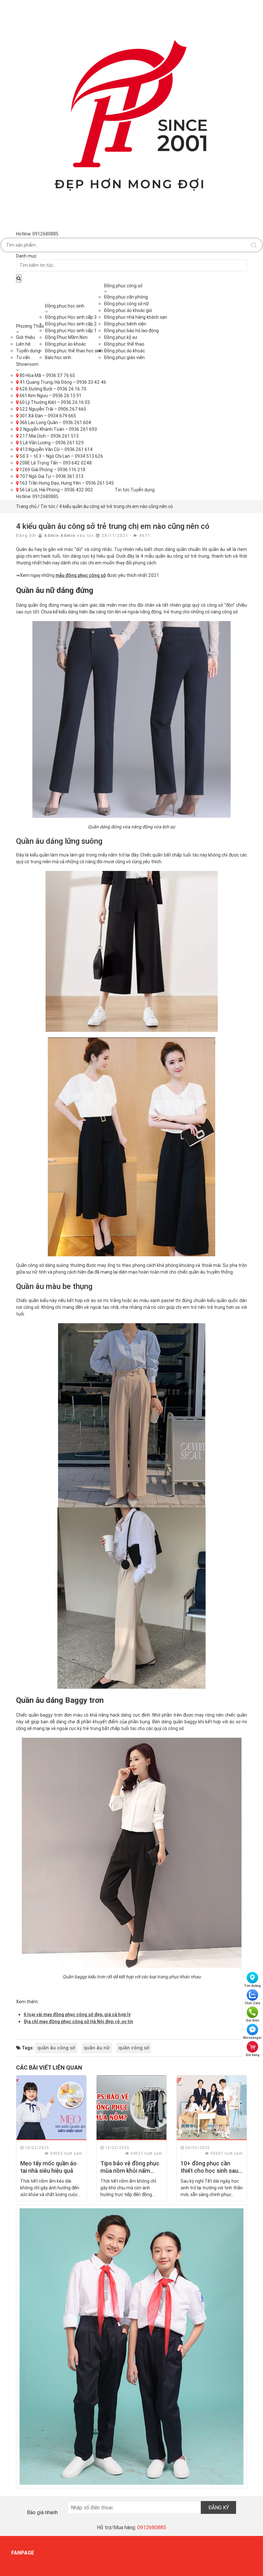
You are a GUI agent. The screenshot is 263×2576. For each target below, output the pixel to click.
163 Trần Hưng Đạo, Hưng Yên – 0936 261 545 (66, 483)
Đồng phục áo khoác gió (128, 310)
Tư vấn (23, 357)
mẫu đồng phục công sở (81, 575)
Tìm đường (252, 1986)
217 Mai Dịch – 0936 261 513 (49, 436)
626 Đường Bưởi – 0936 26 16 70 (52, 389)
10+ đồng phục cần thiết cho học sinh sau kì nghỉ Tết (209, 2171)
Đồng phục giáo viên (124, 357)
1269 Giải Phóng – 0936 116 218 (52, 470)
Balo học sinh (58, 357)
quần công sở (134, 2048)
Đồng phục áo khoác (65, 344)
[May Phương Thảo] (131, 115)
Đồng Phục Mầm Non (66, 337)
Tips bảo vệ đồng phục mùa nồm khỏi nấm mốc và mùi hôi (130, 2171)
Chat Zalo (253, 2003)
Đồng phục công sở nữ (126, 304)
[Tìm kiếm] (254, 245)
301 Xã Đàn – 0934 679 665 (47, 416)
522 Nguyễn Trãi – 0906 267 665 (52, 409)
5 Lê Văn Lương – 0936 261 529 (51, 443)
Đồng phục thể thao (124, 344)
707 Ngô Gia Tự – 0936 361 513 (51, 476)
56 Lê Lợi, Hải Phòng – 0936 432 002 (56, 490)
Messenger (252, 2038)
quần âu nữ (97, 2048)
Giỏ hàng (253, 2055)
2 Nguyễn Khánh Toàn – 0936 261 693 (58, 429)
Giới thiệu (25, 337)
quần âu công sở (56, 2048)
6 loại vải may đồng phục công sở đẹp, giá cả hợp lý (77, 2014)
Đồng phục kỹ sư (121, 337)
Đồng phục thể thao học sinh (74, 351)
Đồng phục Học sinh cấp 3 (71, 317)
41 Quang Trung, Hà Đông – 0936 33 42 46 (62, 382)
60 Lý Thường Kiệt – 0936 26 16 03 (54, 402)
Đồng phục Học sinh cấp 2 (71, 324)
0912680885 (45, 496)
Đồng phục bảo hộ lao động (131, 331)
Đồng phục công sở (123, 286)
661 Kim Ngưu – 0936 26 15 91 (50, 396)
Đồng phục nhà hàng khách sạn (136, 317)
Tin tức (122, 490)
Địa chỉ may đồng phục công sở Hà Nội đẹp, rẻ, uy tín (78, 2022)
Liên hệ (23, 344)
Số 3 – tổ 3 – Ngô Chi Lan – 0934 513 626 (61, 456)
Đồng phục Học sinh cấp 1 (71, 331)
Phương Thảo (30, 326)
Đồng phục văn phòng (126, 297)
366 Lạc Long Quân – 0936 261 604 (55, 422)
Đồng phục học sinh (65, 306)
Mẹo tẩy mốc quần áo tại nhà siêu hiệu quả (48, 2167)
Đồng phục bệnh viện (125, 324)
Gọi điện (253, 2020)
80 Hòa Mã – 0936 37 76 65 (47, 375)
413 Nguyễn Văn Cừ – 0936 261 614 (56, 449)
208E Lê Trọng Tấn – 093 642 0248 (55, 463)
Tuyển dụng (28, 351)
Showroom (27, 364)
